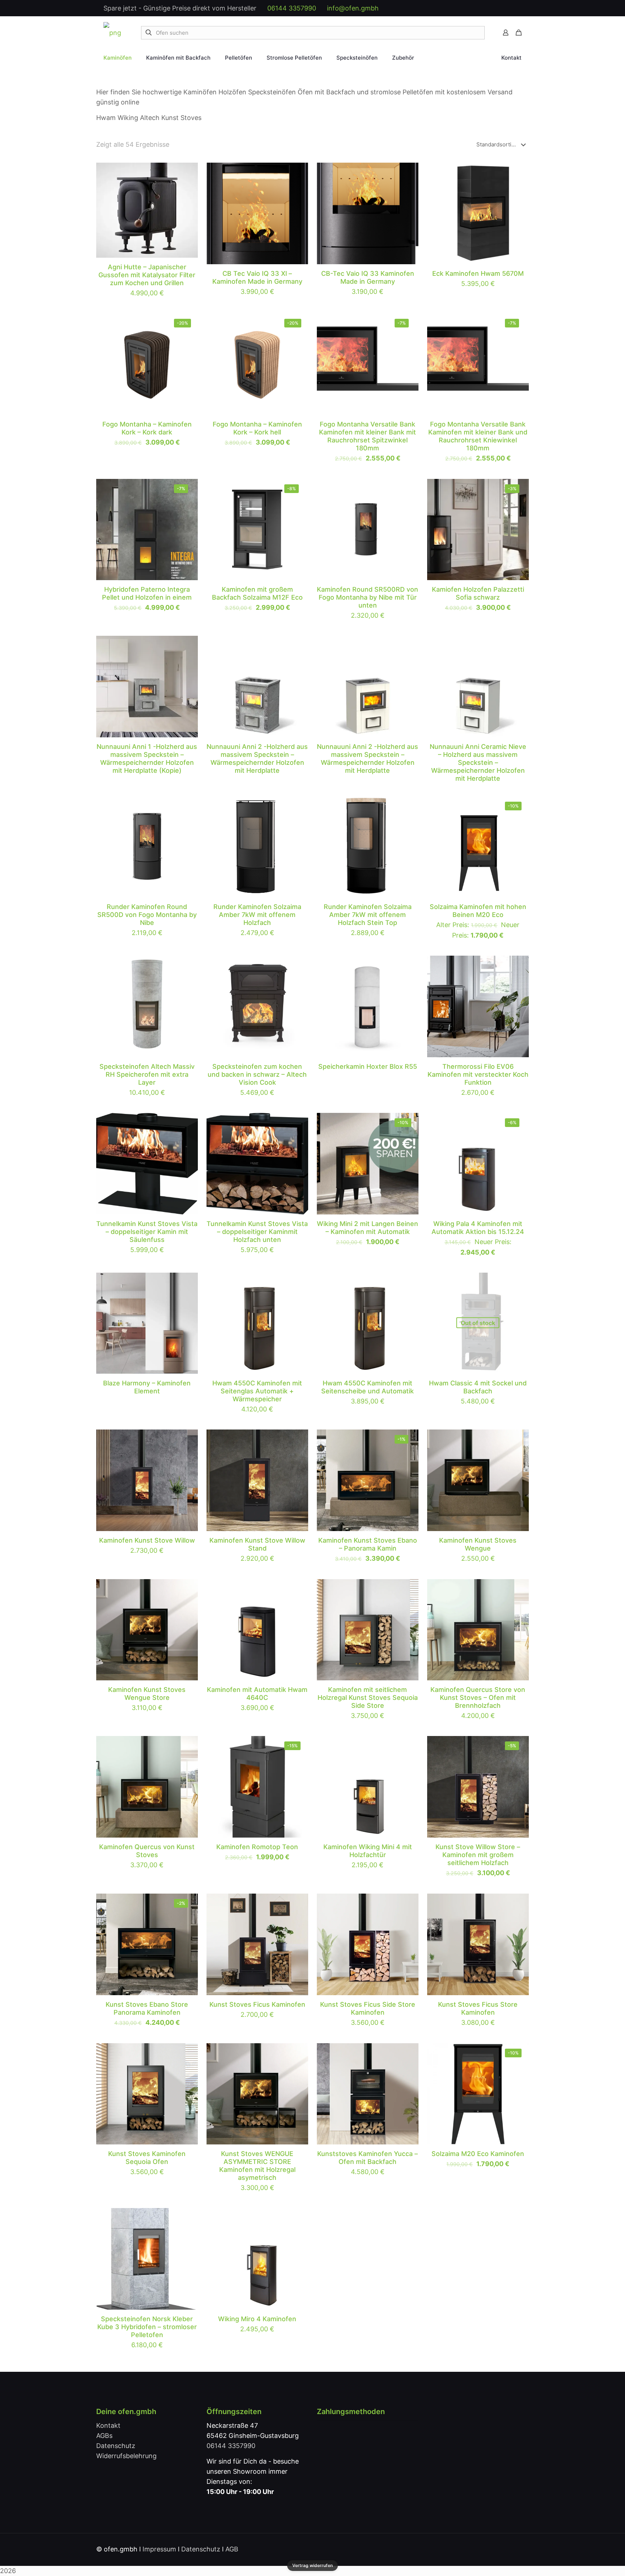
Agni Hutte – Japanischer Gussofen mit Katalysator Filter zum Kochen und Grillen (147, 275)
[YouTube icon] (481, 8)
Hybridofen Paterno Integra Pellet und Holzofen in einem (147, 593)
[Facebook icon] (466, 8)
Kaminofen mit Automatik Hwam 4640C (257, 1694)
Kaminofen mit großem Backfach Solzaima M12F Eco (257, 593)
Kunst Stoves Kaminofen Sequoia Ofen (147, 2158)
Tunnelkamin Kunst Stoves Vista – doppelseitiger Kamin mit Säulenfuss (147, 1232)
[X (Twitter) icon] (473, 8)
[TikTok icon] (519, 8)
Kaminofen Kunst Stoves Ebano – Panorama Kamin (368, 1544)
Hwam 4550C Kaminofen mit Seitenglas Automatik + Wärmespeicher (257, 1391)
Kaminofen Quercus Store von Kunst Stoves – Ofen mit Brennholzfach (478, 1698)
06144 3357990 (292, 8)
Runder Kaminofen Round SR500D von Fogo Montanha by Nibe (147, 915)
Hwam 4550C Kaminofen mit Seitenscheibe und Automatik (367, 1387)
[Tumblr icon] (511, 8)
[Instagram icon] (504, 8)
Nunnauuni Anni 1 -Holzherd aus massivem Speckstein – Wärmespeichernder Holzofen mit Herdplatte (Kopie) (147, 758)
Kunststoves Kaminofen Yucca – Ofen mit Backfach (367, 2158)
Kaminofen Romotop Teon (257, 1847)
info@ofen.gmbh (353, 8)
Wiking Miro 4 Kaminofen (257, 2319)
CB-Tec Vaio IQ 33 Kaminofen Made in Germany (368, 277)
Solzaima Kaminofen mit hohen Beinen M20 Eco (478, 911)
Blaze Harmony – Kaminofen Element (147, 1387)
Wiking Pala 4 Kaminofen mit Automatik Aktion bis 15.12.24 (478, 1228)
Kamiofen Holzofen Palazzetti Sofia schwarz (478, 593)
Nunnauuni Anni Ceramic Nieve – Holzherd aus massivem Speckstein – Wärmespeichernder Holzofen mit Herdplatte (478, 762)
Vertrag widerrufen (312, 2565)
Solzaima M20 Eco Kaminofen (478, 2154)
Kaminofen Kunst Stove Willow (147, 1540)
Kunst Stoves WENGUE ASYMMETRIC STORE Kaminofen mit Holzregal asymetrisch (257, 2166)
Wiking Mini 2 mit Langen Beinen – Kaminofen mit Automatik (367, 1228)
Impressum (159, 2549)
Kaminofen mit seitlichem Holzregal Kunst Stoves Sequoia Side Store (368, 1698)
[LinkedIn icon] (488, 8)
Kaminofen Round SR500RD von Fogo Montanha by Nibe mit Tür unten (367, 597)
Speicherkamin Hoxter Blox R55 (368, 1066)
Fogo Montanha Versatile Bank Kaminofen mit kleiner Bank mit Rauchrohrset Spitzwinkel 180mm (367, 436)
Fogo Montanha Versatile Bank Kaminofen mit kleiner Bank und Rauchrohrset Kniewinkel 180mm (478, 436)
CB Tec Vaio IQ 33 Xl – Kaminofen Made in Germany (257, 277)
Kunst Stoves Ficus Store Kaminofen (478, 2008)
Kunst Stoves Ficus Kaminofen (257, 2004)
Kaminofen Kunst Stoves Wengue (478, 1544)
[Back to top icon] (521, 2549)
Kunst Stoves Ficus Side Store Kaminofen (368, 2008)
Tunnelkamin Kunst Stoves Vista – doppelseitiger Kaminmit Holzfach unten (257, 1232)
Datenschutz (116, 2446)
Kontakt (108, 2425)
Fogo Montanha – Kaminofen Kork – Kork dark (147, 428)
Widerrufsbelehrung (126, 2456)
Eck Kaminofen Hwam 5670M (478, 273)
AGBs (104, 2436)
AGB (232, 2549)
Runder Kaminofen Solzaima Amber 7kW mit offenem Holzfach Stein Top (368, 915)
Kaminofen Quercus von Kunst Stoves (147, 1851)
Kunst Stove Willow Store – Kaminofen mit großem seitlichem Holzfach (478, 1855)
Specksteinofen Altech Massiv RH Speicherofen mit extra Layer (147, 1074)
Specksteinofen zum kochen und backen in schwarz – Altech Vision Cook (257, 1074)
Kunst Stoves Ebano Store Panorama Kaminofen (147, 2008)
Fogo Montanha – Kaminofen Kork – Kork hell (257, 428)
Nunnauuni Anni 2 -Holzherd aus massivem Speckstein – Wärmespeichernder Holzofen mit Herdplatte (257, 758)
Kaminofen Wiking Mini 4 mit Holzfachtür (368, 1851)
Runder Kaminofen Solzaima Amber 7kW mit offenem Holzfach (257, 915)
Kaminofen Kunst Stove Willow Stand (257, 1544)
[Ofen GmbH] (112, 33)
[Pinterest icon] (496, 8)
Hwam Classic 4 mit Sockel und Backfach (478, 1387)
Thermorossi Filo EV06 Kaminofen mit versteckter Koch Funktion (478, 1074)
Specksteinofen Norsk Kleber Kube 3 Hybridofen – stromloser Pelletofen (147, 2327)
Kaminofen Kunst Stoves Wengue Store (147, 1694)
